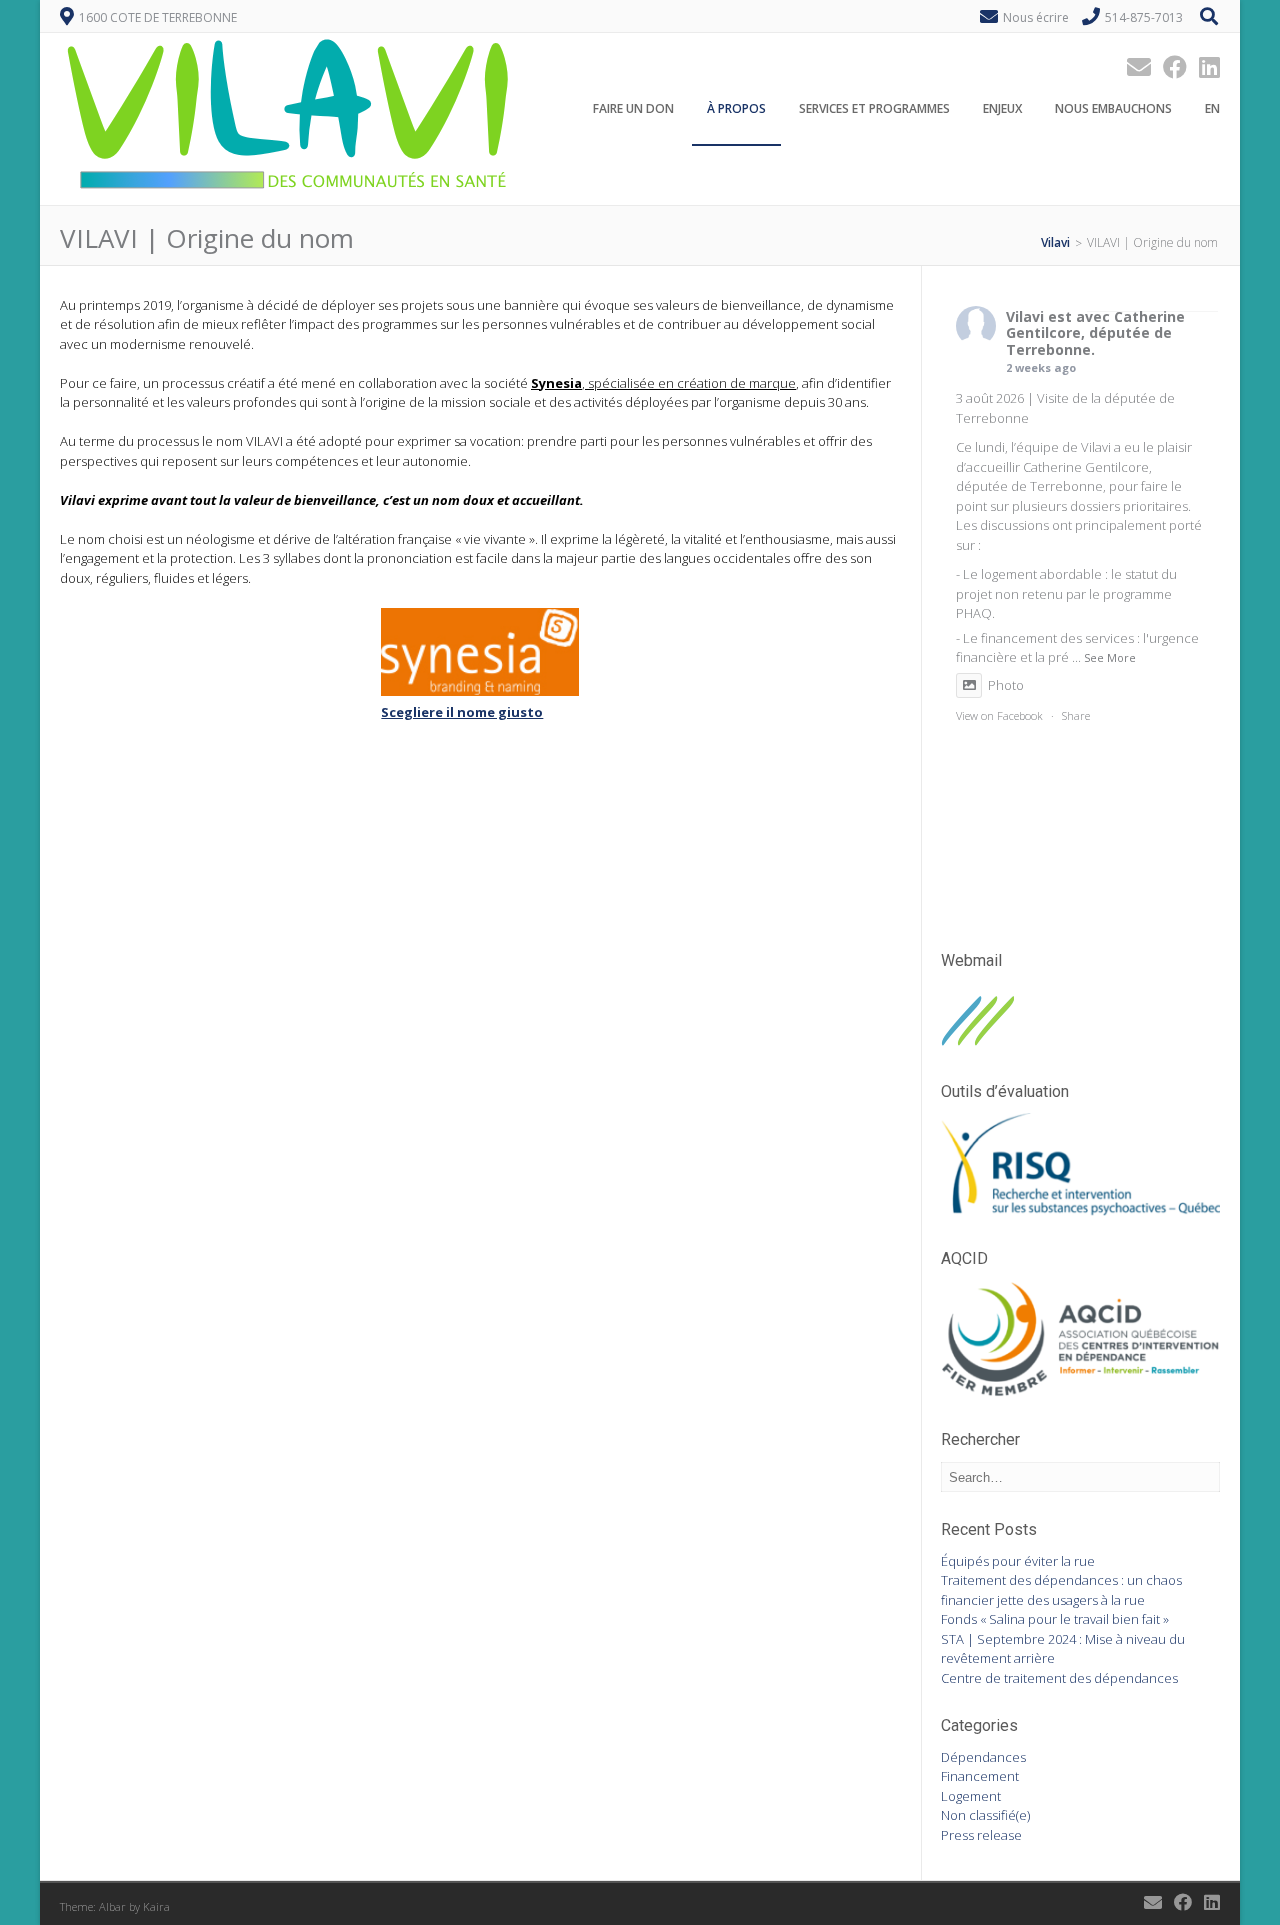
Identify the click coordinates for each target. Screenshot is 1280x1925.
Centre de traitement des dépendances (1059, 1678)
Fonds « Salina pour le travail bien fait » (1055, 1619)
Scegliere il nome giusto (462, 712)
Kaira (156, 1906)
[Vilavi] (290, 194)
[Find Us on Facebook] (1169, 66)
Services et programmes (874, 108)
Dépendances (983, 1757)
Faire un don (633, 108)
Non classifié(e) (985, 1815)
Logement (971, 1796)
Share (1076, 715)
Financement (980, 1776)
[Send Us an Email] (1133, 66)
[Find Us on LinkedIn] (1203, 66)
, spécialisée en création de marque (663, 383)
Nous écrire (1036, 17)
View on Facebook (999, 715)
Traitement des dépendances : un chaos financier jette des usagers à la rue (1061, 1590)
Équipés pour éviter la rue (1018, 1561)
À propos (736, 108)
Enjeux (1002, 108)
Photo (1006, 685)
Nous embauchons (1113, 108)
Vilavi (1025, 316)
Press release (981, 1835)
